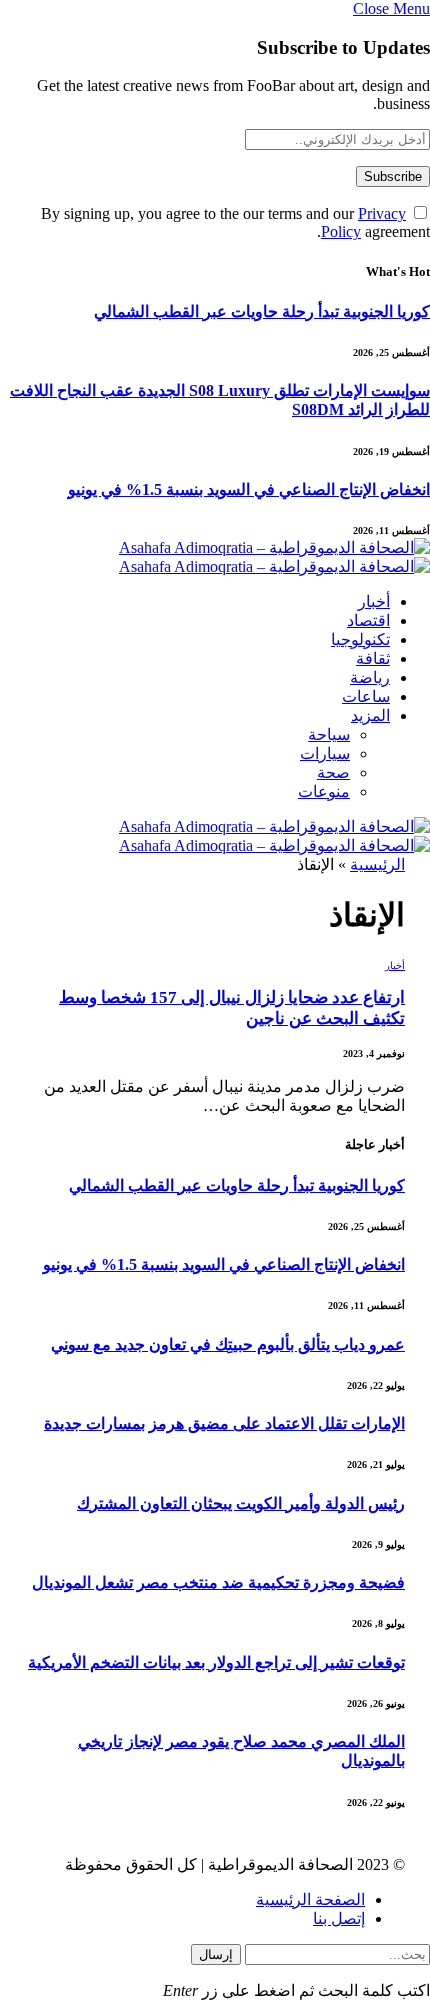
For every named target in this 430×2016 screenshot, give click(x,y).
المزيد (370, 715)
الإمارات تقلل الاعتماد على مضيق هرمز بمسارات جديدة (224, 1423)
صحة (333, 772)
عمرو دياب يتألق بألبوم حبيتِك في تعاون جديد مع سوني (228, 1344)
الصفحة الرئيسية (310, 1899)
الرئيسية (377, 864)
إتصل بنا (339, 1918)
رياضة (370, 677)
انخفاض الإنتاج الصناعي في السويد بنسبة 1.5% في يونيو (249, 489)
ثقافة (373, 658)
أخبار (374, 601)
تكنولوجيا (360, 639)
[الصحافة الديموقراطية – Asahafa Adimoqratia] (274, 559)
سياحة (329, 734)
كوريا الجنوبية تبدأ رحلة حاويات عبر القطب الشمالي (262, 311)
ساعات (366, 696)
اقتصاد (368, 620)
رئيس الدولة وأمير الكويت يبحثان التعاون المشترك (241, 1503)
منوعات (324, 791)
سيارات (325, 753)
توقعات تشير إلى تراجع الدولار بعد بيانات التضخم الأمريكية (216, 1662)
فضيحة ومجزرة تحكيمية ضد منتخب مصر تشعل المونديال (218, 1582)
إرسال (216, 1954)
